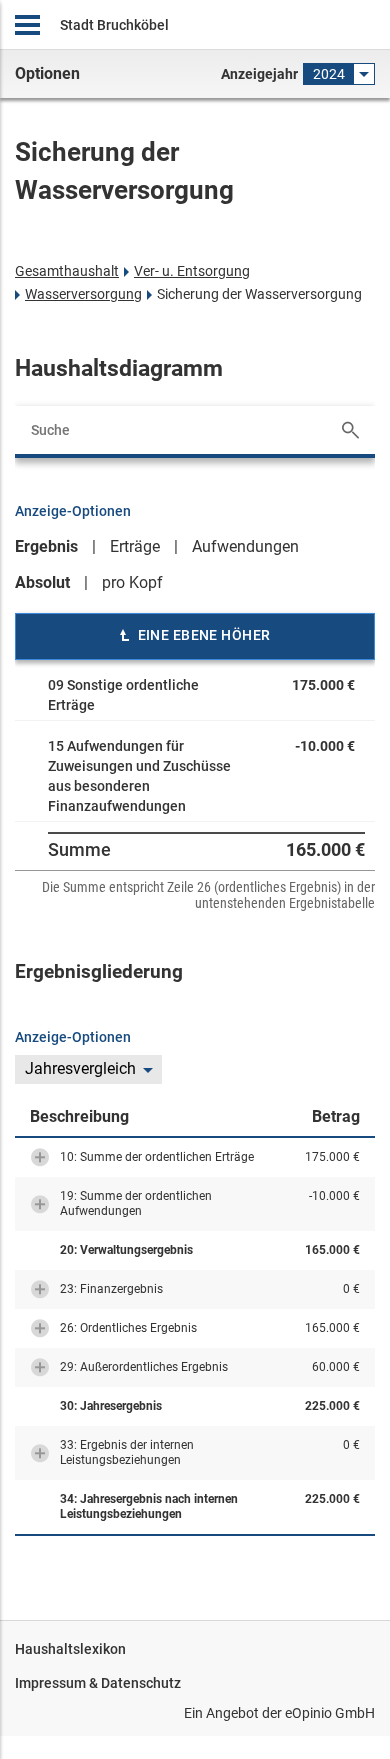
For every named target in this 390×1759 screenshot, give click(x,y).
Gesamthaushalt (67, 271)
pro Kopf (132, 582)
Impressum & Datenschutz (98, 1683)
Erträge (135, 546)
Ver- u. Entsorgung (192, 271)
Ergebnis (46, 546)
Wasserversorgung (83, 294)
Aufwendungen (245, 546)
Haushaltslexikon (70, 1649)
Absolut (42, 582)
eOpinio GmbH (330, 1713)
